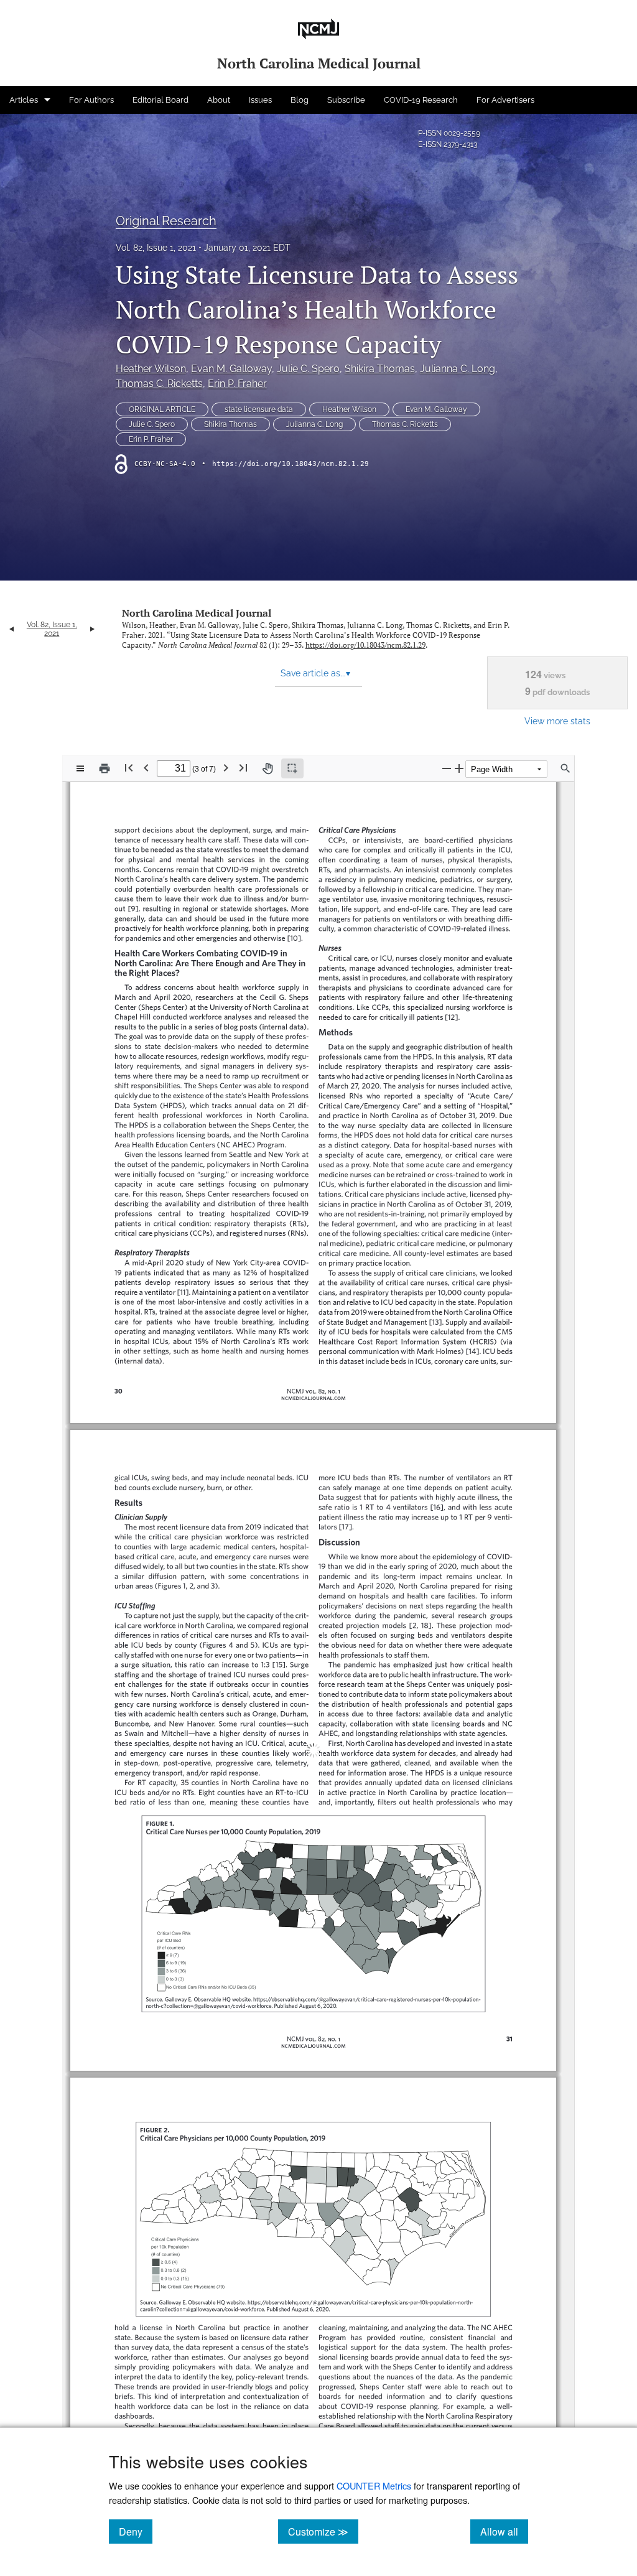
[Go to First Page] (129, 768)
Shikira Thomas (380, 369)
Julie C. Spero (308, 369)
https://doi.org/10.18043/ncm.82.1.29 (291, 464)
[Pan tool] (267, 768)
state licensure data (259, 409)
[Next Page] (226, 768)
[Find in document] (565, 768)
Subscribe (346, 100)
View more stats (557, 721)
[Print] (105, 768)
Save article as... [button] (315, 673)
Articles (24, 100)
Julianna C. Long (458, 369)
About (219, 100)
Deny (136, 2531)
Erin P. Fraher (237, 384)
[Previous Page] (146, 768)
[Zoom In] (459, 768)
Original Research (166, 221)
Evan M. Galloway (231, 369)
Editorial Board (160, 100)
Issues (260, 100)
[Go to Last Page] (243, 768)
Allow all (504, 2531)
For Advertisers (505, 100)
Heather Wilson (151, 369)
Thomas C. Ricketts (159, 384)
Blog (300, 100)
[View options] (80, 768)
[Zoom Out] (447, 768)
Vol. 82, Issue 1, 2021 (156, 248)
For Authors (91, 100)
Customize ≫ (323, 2531)
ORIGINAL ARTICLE (162, 409)
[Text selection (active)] (292, 768)
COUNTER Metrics (374, 2485)
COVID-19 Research (421, 100)
